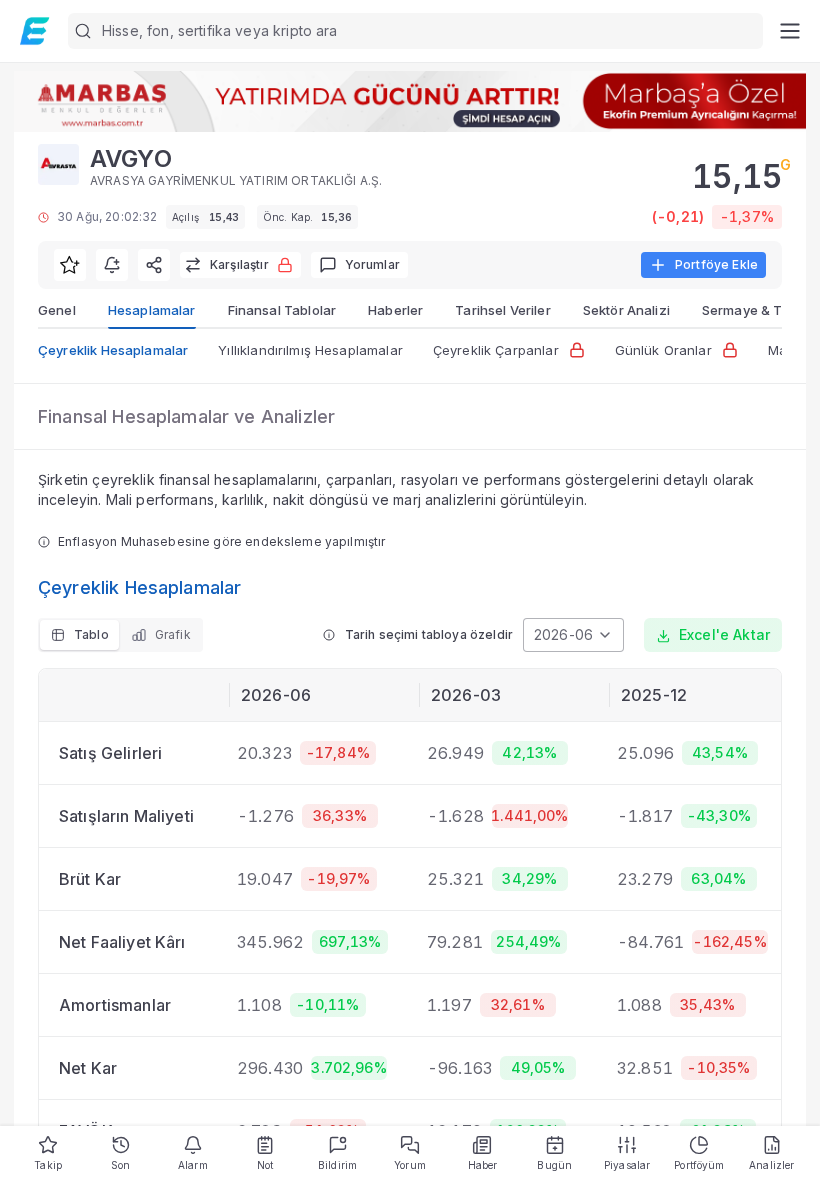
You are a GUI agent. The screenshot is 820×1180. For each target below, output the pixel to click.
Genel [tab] (57, 310)
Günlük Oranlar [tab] (663, 350)
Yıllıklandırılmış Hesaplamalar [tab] (310, 350)
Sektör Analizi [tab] (626, 310)
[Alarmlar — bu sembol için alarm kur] (112, 265)
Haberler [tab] (395, 310)
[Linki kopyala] (154, 265)
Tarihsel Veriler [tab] (502, 310)
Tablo (91, 634)
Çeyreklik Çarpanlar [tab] (496, 350)
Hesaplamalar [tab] (152, 310)
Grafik (173, 634)
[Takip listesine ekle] (70, 265)
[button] (415, 31)
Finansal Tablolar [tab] (282, 310)
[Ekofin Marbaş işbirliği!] (410, 101)
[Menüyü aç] (789, 31)
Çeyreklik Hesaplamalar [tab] (113, 350)
